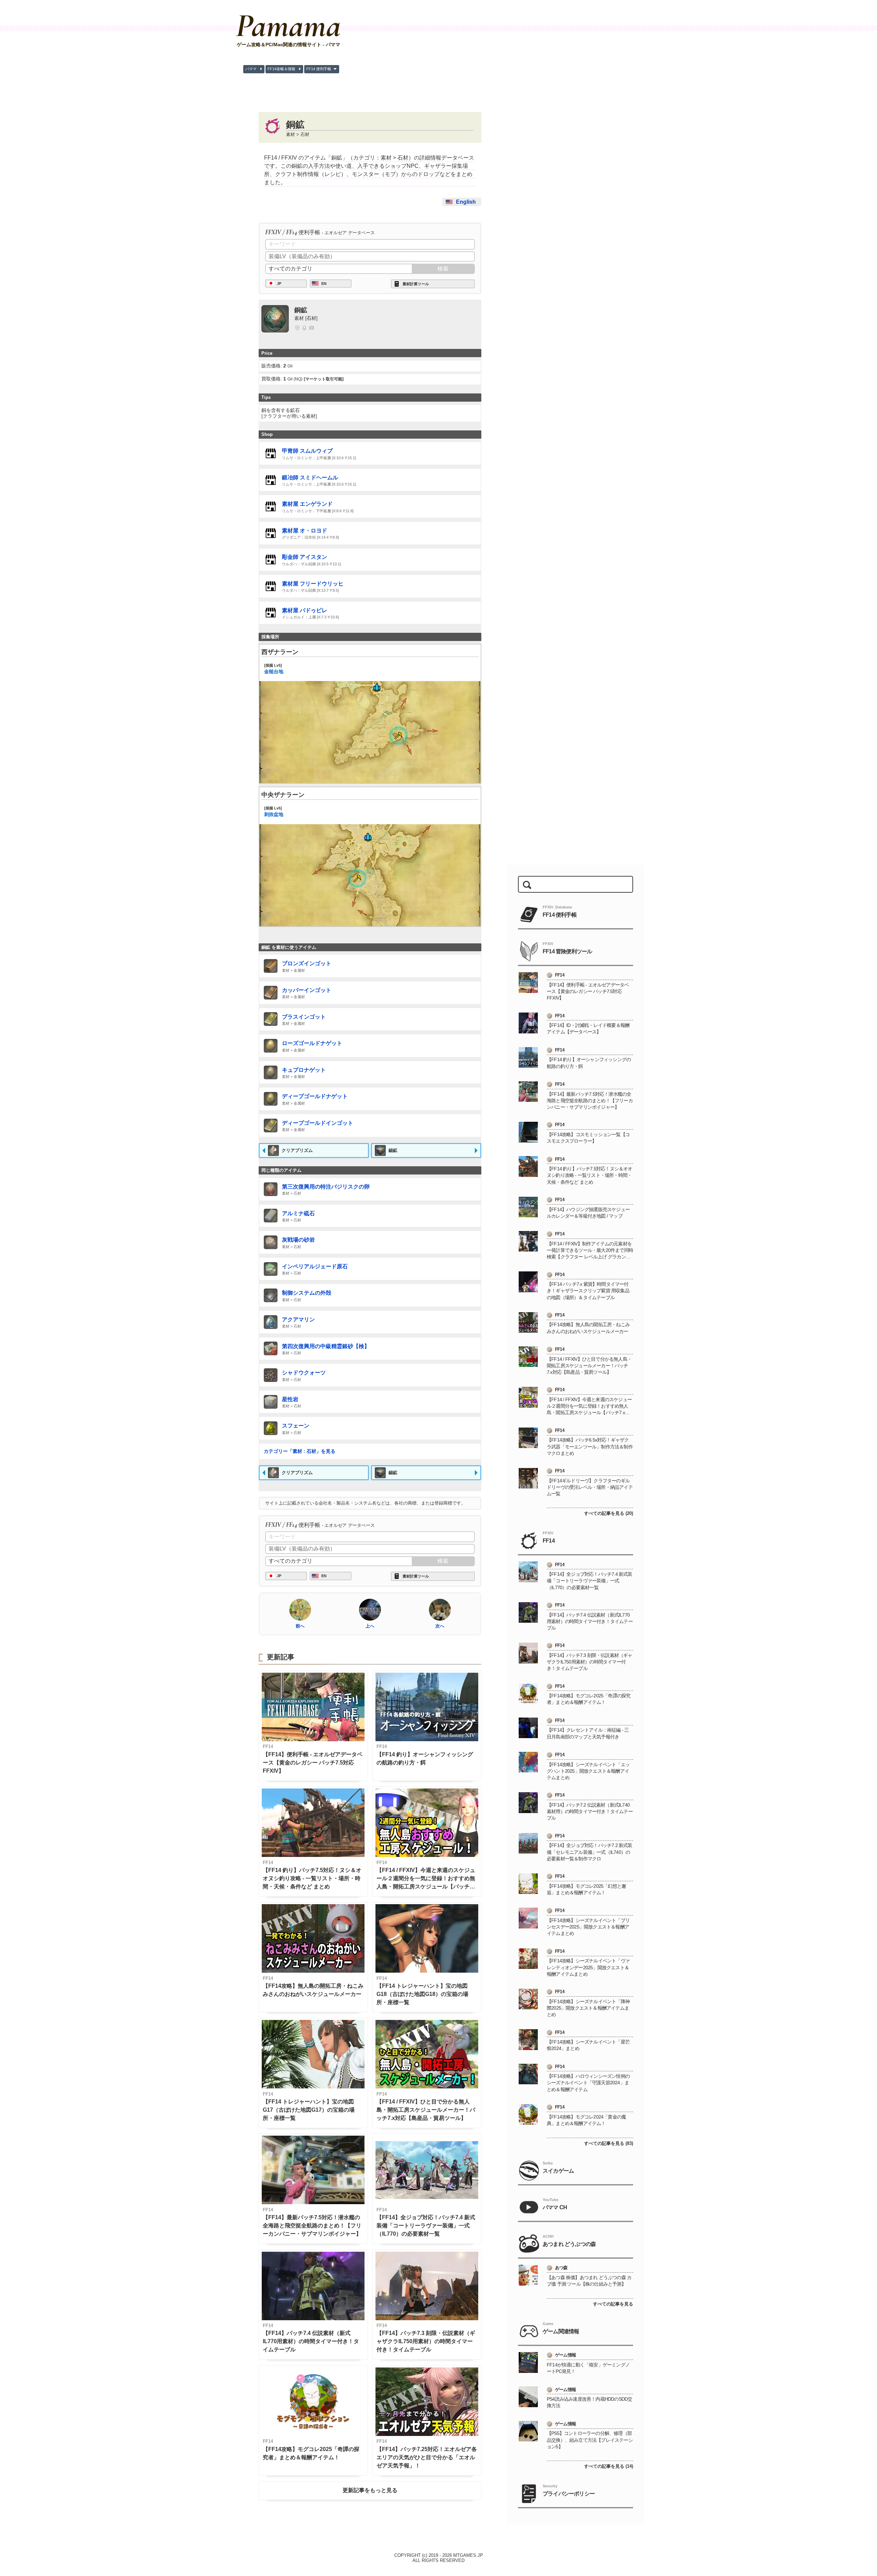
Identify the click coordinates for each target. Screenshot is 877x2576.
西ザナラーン (280, 652)
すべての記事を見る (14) (609, 2466)
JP (279, 284)
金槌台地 (274, 669)
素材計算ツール (416, 284)
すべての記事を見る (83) (609, 2143)
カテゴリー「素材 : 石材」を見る (300, 1451)
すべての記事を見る (613, 2304)
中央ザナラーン (283, 795)
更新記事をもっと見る (370, 2490)
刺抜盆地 (274, 812)
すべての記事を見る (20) (609, 1513)
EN (324, 284)
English (466, 202)
